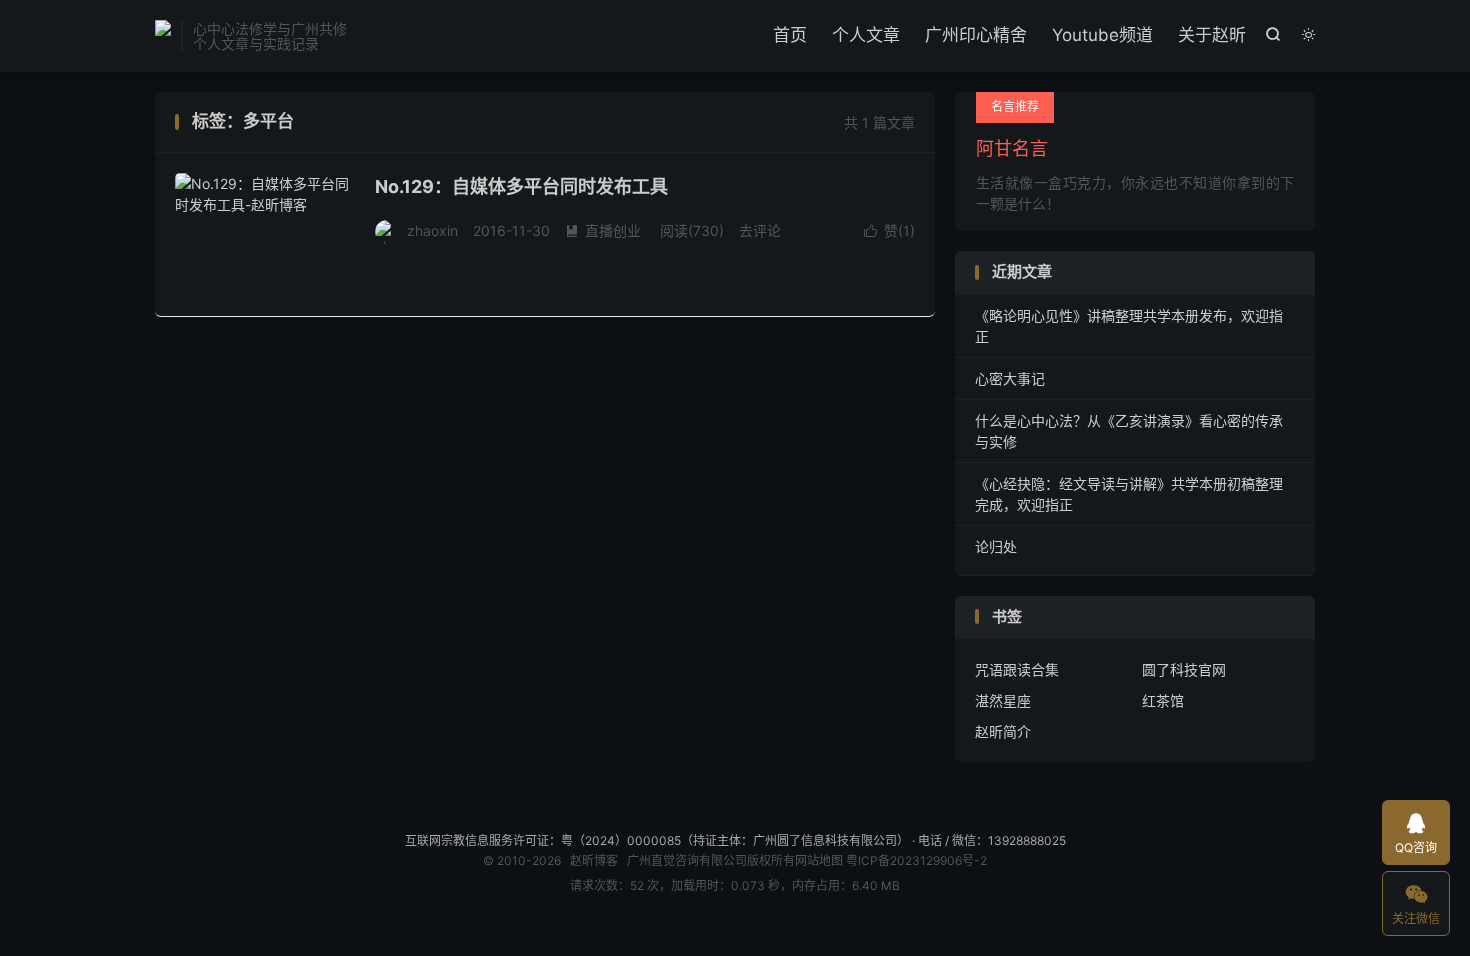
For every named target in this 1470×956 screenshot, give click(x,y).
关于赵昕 (1212, 35)
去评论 (760, 230)
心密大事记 (1010, 378)
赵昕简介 (1003, 731)
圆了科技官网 (1184, 669)
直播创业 (603, 230)
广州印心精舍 (976, 35)
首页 (790, 35)
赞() (889, 230)
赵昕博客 (163, 36)
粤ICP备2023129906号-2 (916, 860)
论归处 (996, 546)
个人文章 (866, 35)
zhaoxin (432, 230)
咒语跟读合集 (1017, 669)
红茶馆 (1163, 700)
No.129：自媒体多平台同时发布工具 (521, 186)
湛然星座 (1003, 700)
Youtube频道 (1102, 35)
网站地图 (819, 860)
